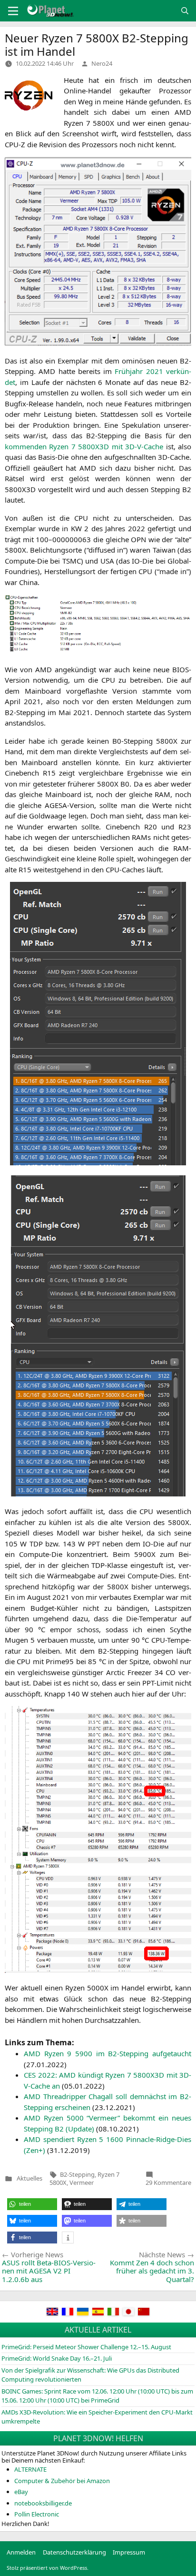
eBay (21, 2492)
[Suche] (185, 11)
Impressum (129, 2552)
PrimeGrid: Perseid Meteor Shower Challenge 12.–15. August (86, 2347)
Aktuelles (29, 2178)
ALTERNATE (30, 2469)
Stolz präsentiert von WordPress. (48, 2568)
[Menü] (13, 11)
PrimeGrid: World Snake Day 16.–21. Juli (57, 2358)
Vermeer (82, 2182)
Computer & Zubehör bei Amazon (62, 2481)
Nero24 (102, 63)
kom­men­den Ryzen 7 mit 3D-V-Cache (84, 446)
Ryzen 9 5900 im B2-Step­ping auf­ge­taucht (108, 2053)
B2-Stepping (77, 2174)
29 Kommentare (168, 2182)
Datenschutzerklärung (74, 2552)
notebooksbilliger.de (43, 2503)
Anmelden (21, 2552)
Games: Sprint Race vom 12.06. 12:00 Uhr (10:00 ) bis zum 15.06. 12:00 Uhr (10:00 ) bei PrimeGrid (97, 2396)
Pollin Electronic (37, 2514)
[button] (32, 2204)
